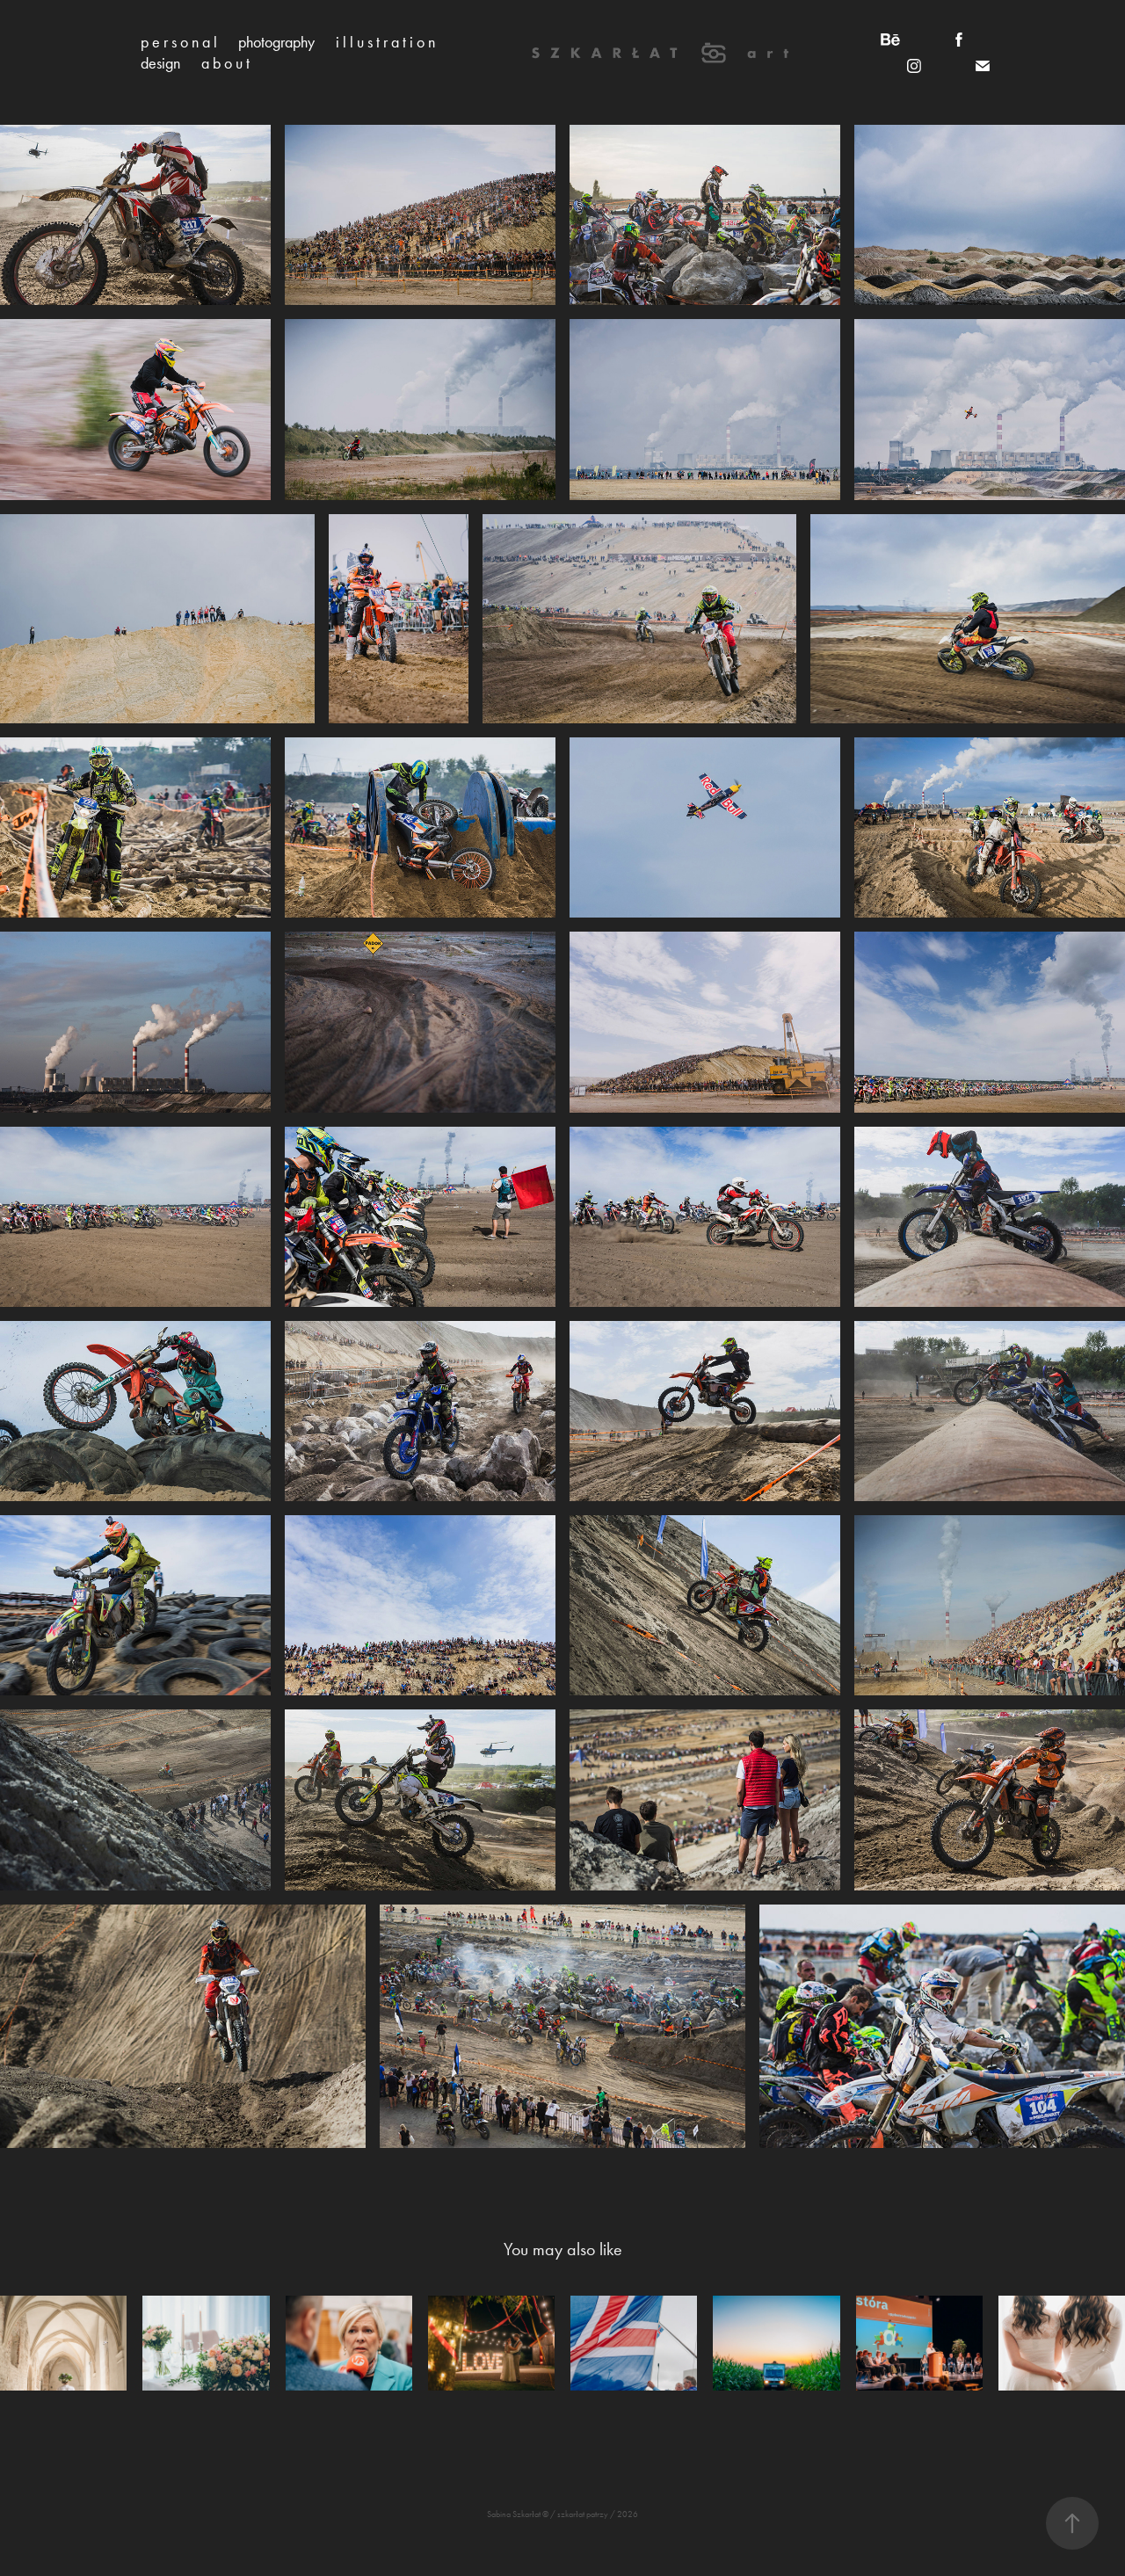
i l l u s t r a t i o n (385, 42)
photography (276, 42)
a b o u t (225, 63)
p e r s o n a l (179, 42)
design (160, 63)
